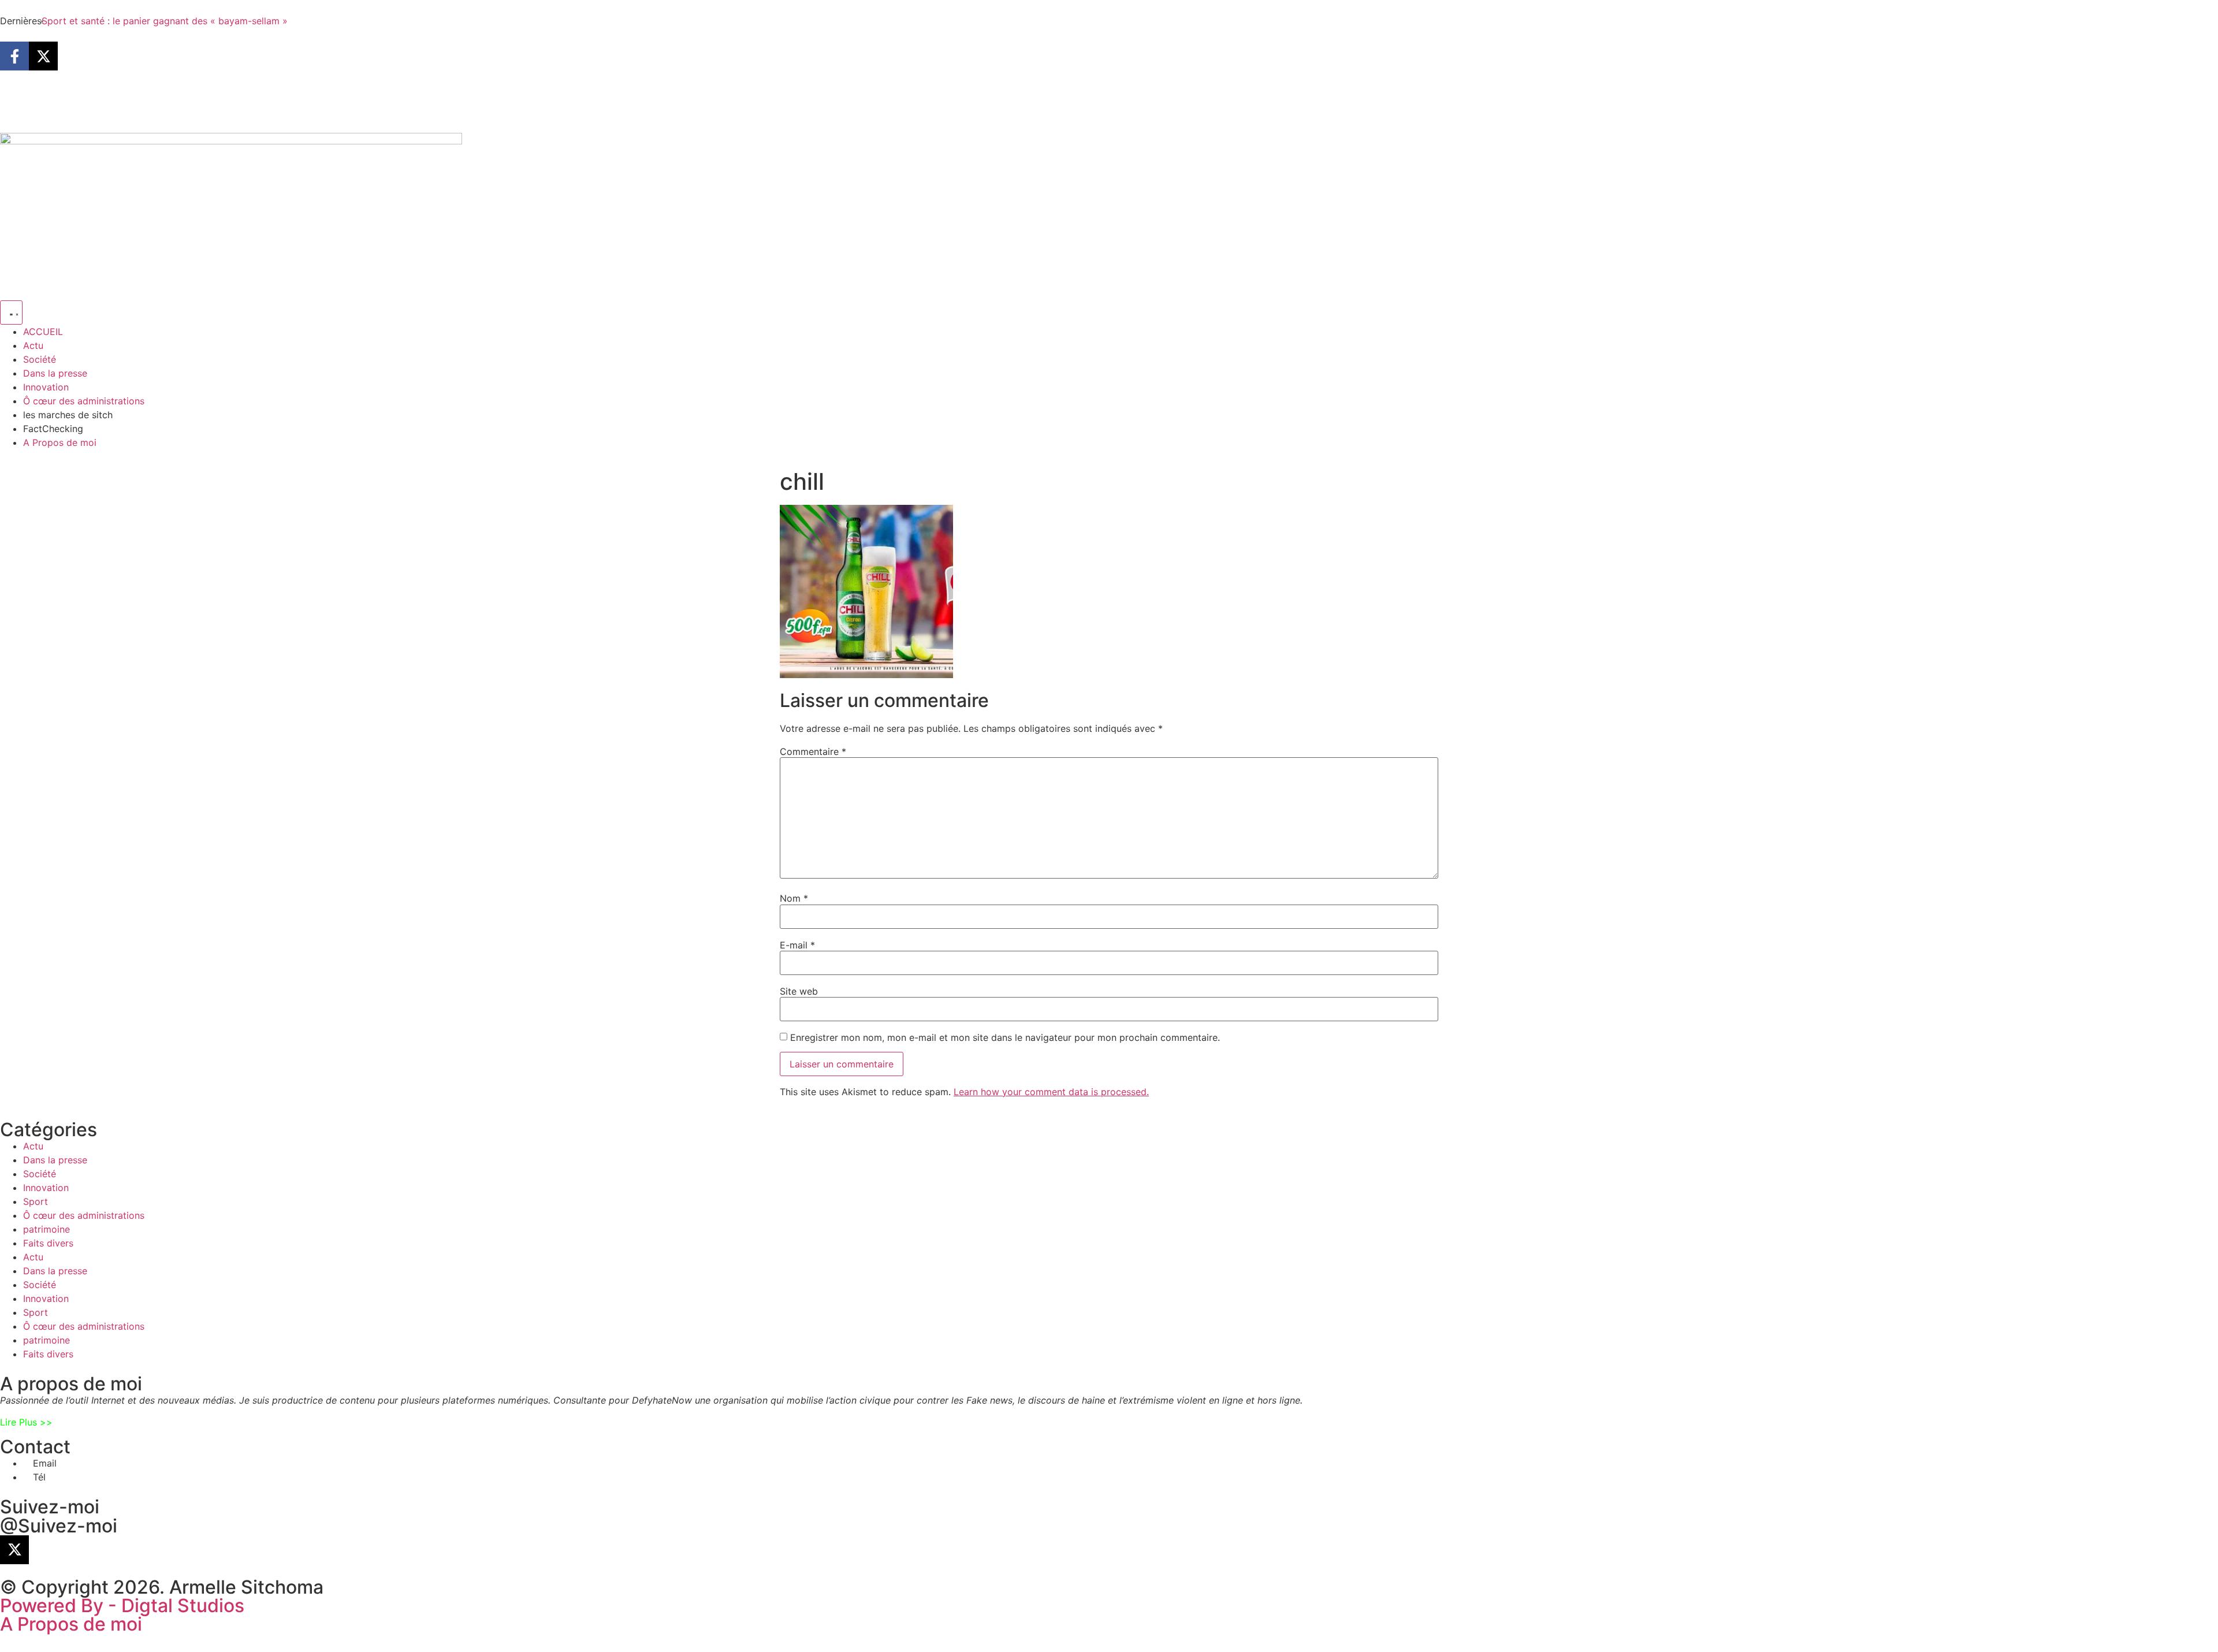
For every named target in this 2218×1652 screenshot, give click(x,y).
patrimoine (46, 1229)
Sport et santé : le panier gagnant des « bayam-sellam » (165, 21)
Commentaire (813, 751)
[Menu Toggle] (11, 312)
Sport (36, 1201)
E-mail (797, 945)
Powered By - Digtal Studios (122, 1606)
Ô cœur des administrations (84, 1215)
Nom (794, 898)
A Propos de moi (71, 1624)
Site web (799, 991)
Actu (33, 1146)
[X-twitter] (43, 56)
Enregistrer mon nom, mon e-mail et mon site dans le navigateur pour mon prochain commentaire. (1005, 1037)
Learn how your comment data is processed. (1051, 1092)
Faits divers (48, 1243)
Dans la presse (55, 1160)
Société (40, 1174)
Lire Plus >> (26, 1422)
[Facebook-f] (14, 56)
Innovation (46, 1188)
